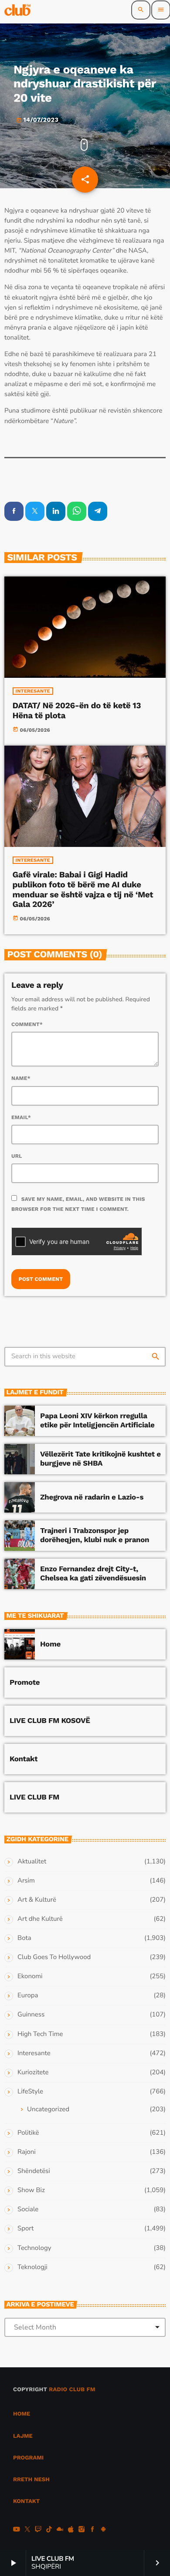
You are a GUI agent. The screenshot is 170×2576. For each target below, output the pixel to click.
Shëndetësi (34, 2171)
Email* (21, 1117)
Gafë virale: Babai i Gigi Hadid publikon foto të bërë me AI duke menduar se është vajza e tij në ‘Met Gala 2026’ (83, 889)
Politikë (28, 2133)
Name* (21, 1078)
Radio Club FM (72, 2390)
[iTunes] (71, 2530)
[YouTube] (17, 2530)
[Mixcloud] (60, 2530)
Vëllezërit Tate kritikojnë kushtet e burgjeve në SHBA (100, 1459)
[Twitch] (38, 2530)
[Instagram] (82, 2530)
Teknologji (32, 2267)
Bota (24, 1938)
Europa (28, 1996)
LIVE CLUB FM (34, 1797)
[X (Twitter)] (27, 2530)
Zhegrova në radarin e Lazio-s (92, 1497)
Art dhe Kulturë (40, 1919)
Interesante (33, 691)
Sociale (28, 2209)
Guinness (31, 2015)
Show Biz (31, 2190)
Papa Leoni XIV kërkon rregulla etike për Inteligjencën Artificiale (97, 1420)
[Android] (103, 2530)
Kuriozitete (33, 2073)
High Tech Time (40, 2034)
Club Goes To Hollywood (54, 1957)
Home (50, 1644)
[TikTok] (49, 2530)
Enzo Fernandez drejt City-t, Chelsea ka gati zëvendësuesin (93, 1573)
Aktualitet (32, 1862)
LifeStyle (30, 2092)
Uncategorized (48, 2109)
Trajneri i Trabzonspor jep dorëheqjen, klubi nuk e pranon (95, 1535)
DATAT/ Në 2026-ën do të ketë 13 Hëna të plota (77, 710)
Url (17, 1156)
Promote (25, 1683)
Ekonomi (30, 1976)
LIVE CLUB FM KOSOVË (50, 1721)
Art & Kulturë (37, 1900)
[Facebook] (92, 2530)
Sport (25, 2229)
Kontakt (24, 1759)
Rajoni (27, 2152)
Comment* (27, 1024)
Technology (34, 2248)
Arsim (26, 1881)
